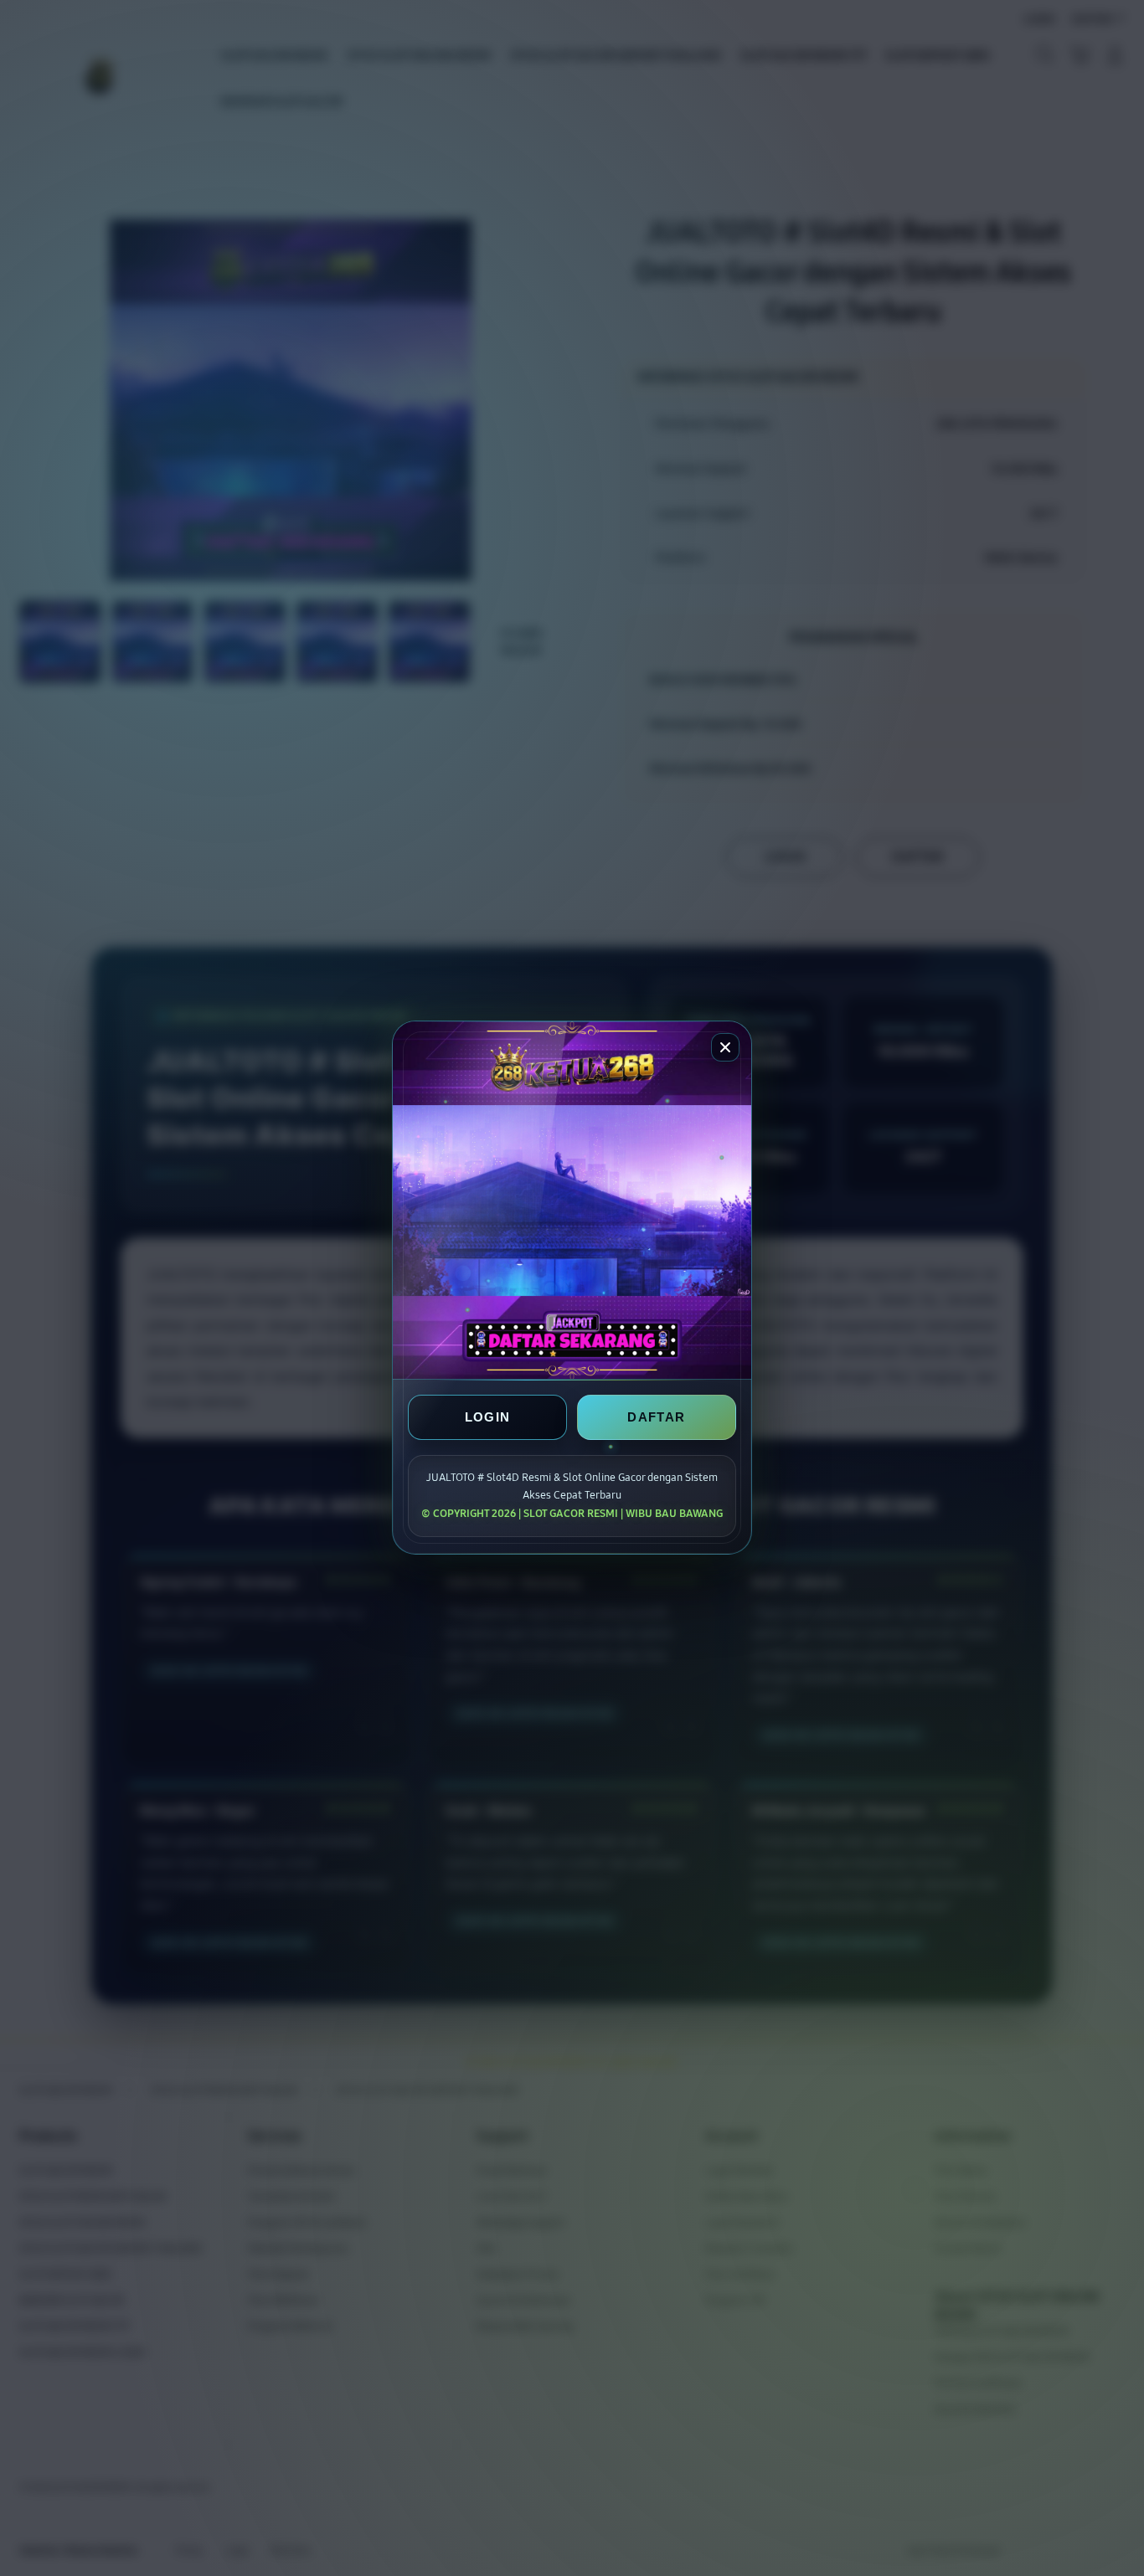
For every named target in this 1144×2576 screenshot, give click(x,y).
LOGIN (488, 1418)
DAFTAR (656, 1418)
